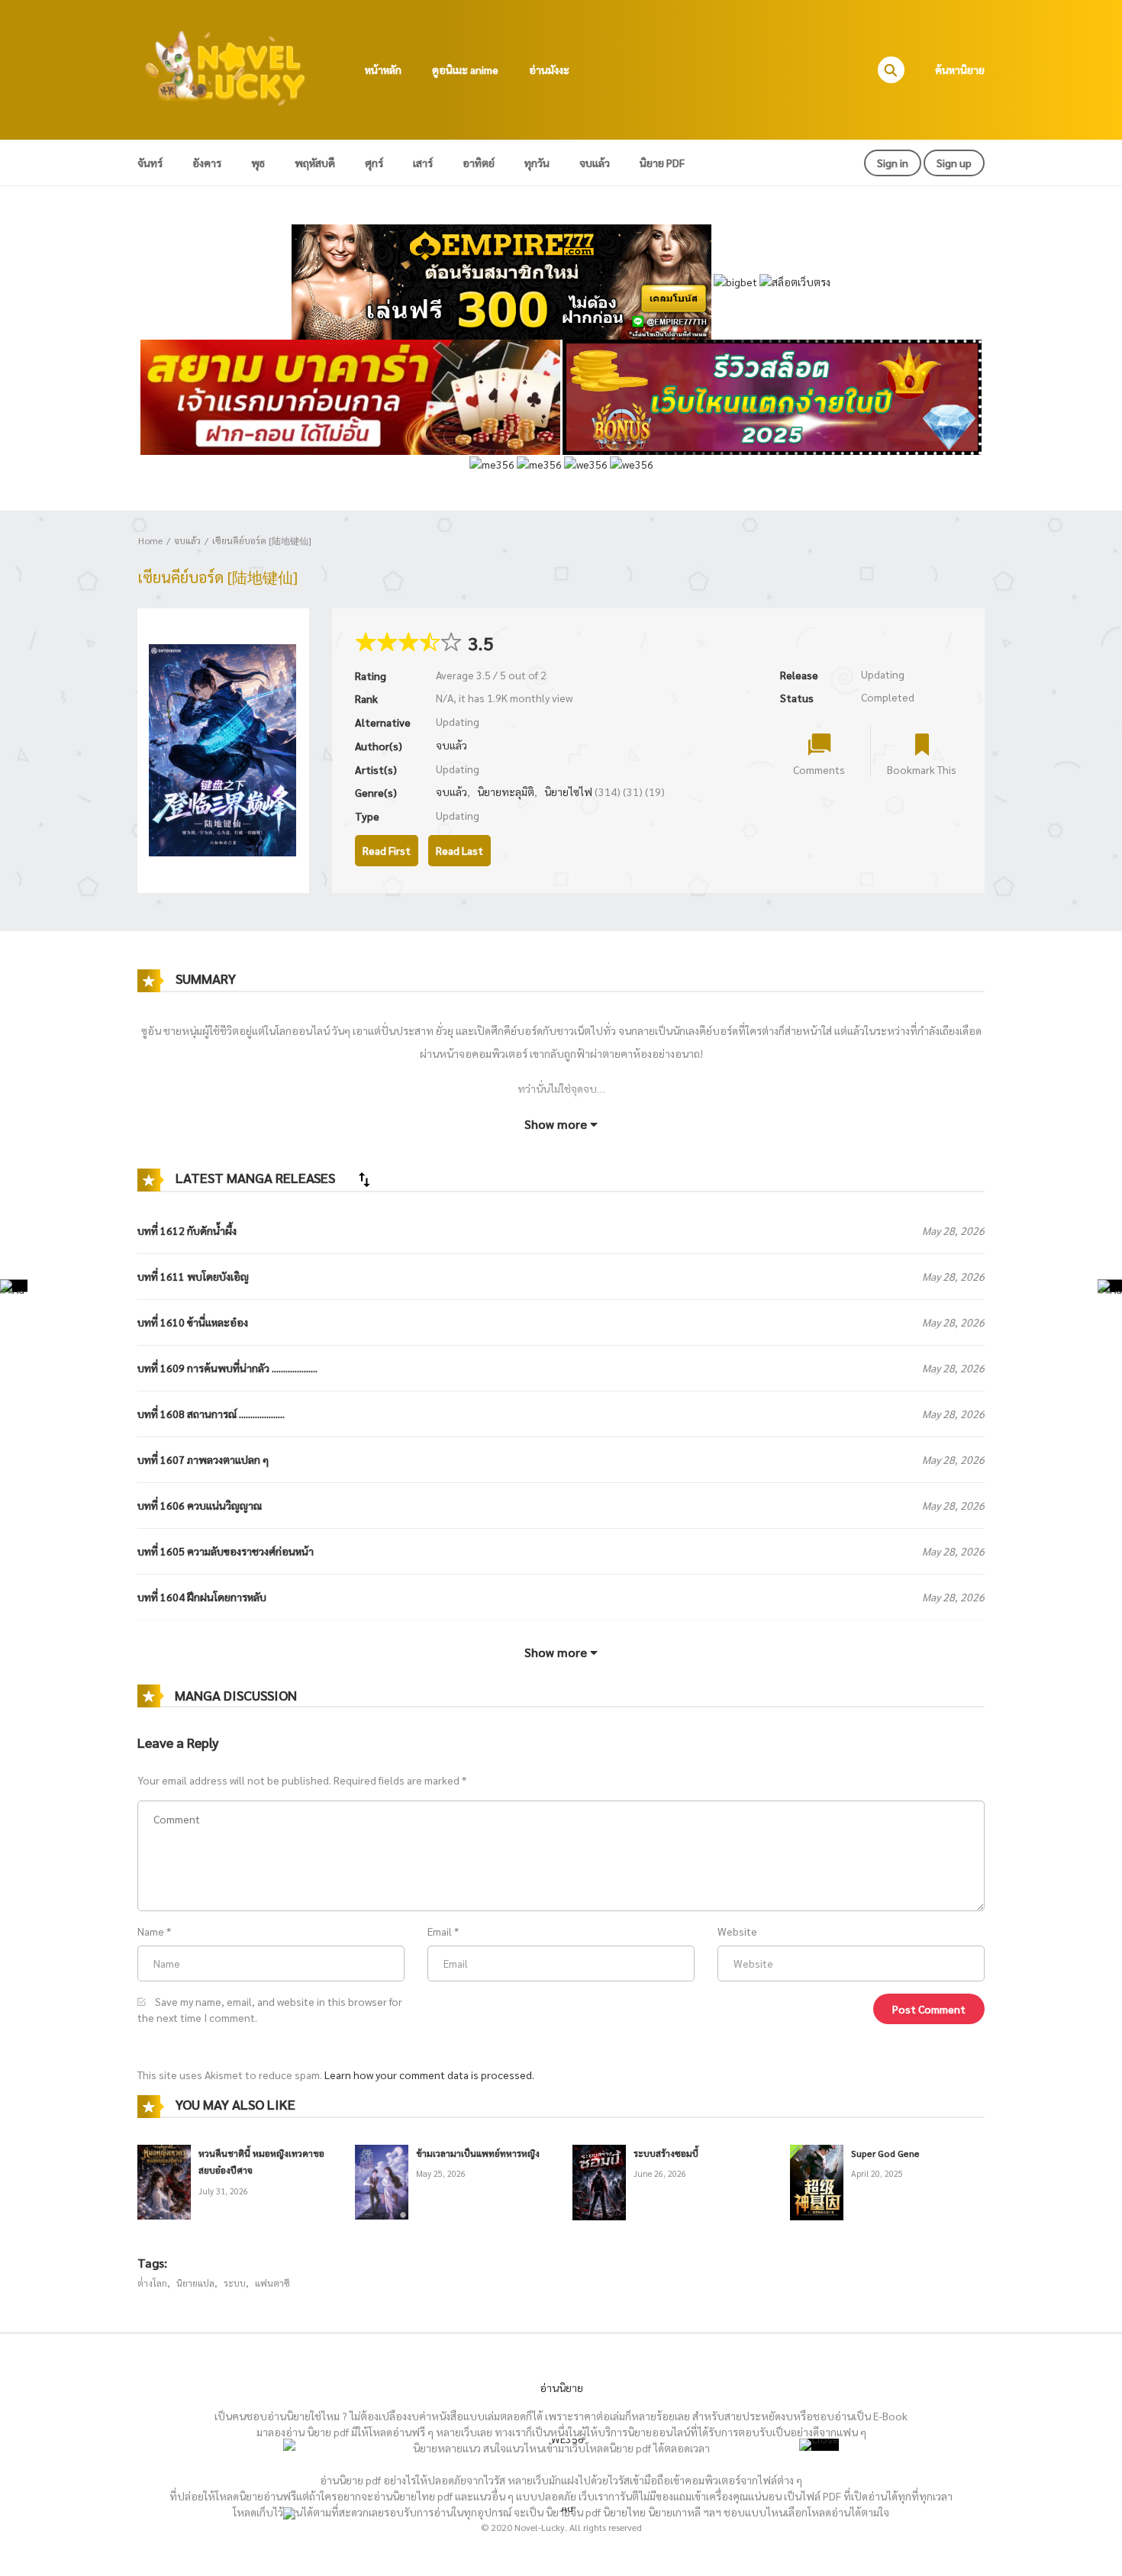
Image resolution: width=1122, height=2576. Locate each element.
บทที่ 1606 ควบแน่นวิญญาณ (200, 1505)
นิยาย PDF (662, 163)
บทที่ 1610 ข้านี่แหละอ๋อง (193, 1322)
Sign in (893, 163)
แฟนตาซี (272, 2283)
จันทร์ (150, 163)
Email (440, 1931)
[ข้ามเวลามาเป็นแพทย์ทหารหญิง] (382, 2180)
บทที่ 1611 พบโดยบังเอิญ (193, 1276)
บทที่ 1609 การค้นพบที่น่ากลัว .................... (227, 1368)
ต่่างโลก (152, 2283)
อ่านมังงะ (549, 69)
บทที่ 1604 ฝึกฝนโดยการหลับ (202, 1597)
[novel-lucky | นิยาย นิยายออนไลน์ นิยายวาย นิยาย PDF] (226, 68)
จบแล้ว (595, 163)
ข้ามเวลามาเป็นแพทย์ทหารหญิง (478, 2153)
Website (737, 1931)
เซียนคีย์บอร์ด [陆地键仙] (262, 540)
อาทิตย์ (479, 163)
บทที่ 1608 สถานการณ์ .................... (211, 1414)
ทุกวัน (537, 163)
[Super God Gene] (817, 2181)
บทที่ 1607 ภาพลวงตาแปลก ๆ (203, 1459)
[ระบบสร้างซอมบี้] (599, 2181)
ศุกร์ (374, 163)
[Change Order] (364, 1179)
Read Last (459, 850)
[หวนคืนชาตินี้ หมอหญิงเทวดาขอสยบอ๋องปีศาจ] (164, 2180)
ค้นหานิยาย (960, 69)
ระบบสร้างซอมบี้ (666, 2153)
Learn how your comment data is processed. (429, 2075)
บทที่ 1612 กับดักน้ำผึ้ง (187, 1230)
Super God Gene (885, 2153)
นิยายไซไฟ (568, 791)
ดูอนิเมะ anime (465, 69)
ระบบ (235, 2283)
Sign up (954, 163)
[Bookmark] (922, 744)
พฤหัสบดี (315, 163)
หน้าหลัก (383, 69)
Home (150, 540)
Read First (387, 850)
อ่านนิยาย (561, 2387)
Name (151, 1931)
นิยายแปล (195, 2283)
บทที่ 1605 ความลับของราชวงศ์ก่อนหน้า (226, 1551)
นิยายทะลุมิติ (506, 791)
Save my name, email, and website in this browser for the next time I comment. (270, 2009)
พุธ (258, 163)
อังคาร (207, 163)
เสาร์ (423, 163)
